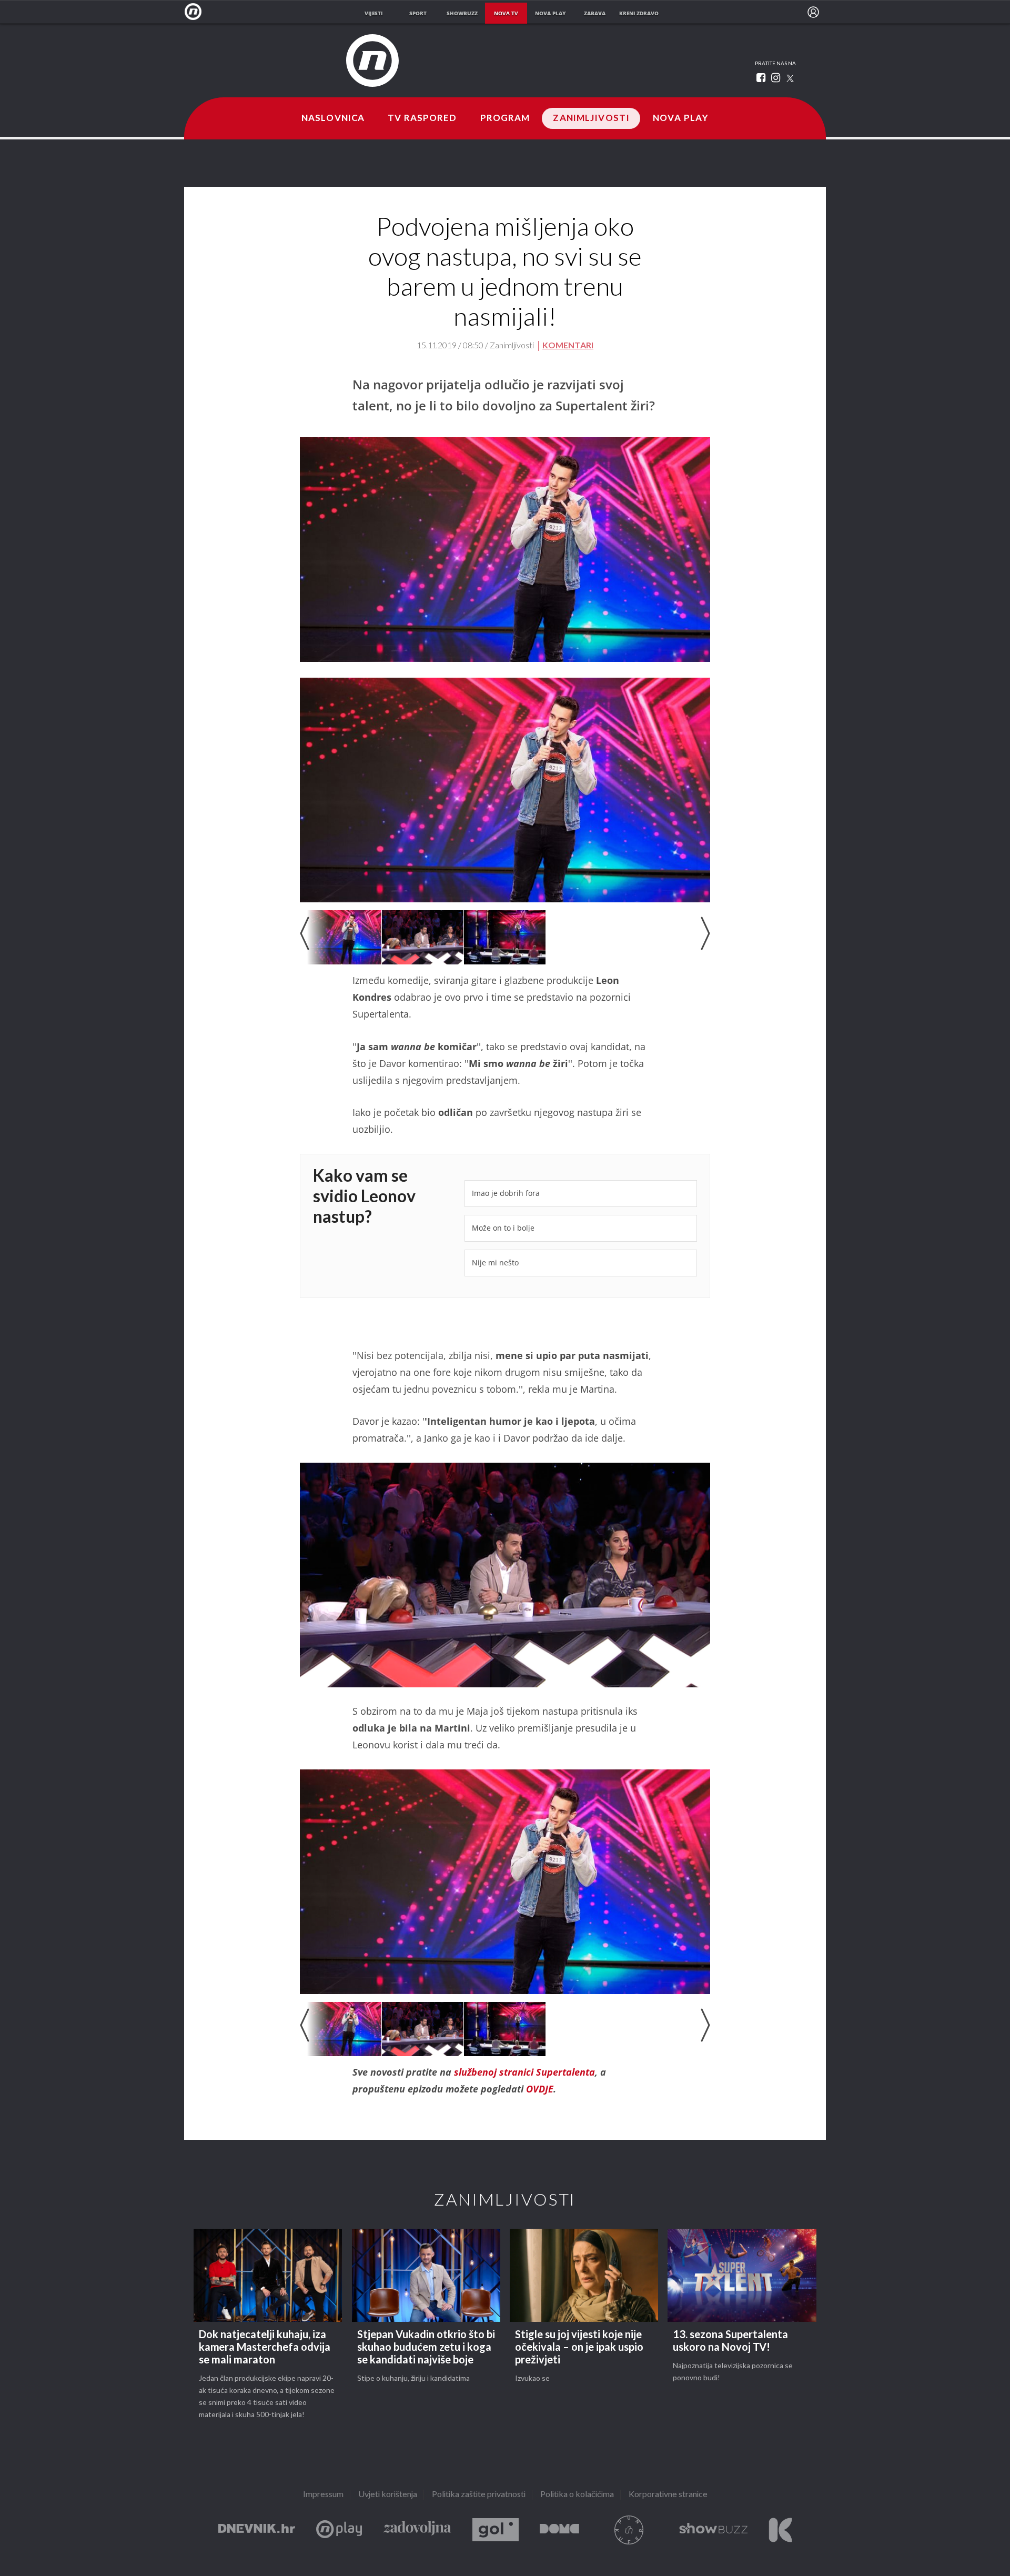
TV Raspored (422, 118)
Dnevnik (257, 2530)
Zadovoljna (417, 2530)
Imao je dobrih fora (506, 1193)
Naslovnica (333, 118)
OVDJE (540, 2089)
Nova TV (196, 12)
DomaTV (559, 2530)
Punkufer (629, 2530)
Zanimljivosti (591, 118)
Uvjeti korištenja (388, 2495)
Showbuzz (713, 2530)
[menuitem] (813, 12)
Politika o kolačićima (577, 2495)
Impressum (323, 2495)
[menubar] (813, 12)
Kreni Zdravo (780, 2530)
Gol (496, 2530)
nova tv (506, 13)
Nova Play (681, 118)
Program (505, 118)
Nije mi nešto (495, 1262)
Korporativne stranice (668, 2495)
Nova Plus (339, 2530)
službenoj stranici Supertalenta (524, 2072)
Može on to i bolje (503, 1228)
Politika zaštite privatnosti (479, 2495)
